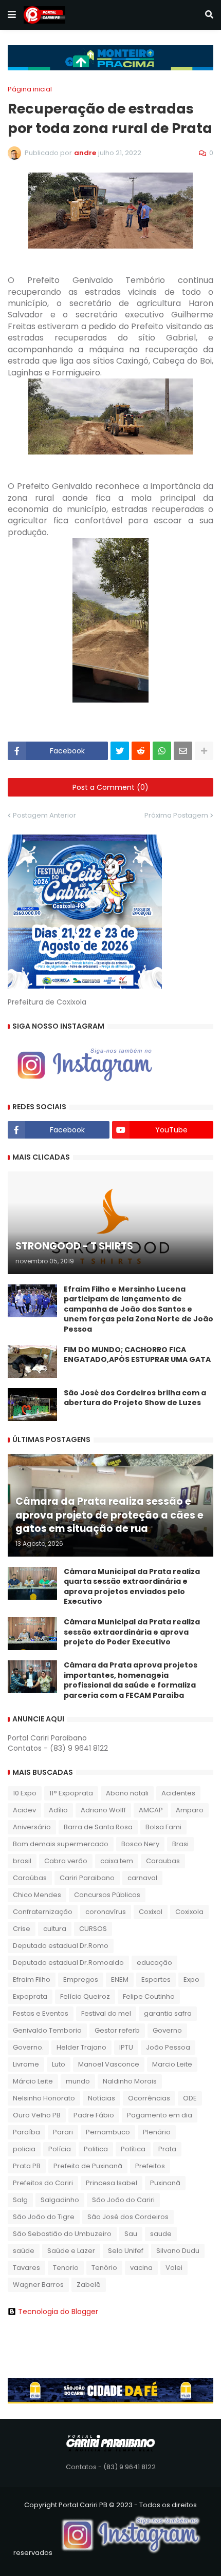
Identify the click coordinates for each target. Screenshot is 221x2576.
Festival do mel (106, 2013)
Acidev (24, 1810)
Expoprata (30, 1996)
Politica (96, 2149)
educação (154, 1963)
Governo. (28, 2047)
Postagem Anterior (44, 815)
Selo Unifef (126, 2251)
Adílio (58, 1810)
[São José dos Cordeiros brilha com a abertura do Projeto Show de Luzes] (32, 1405)
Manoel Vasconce (109, 2064)
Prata (167, 2149)
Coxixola (189, 1912)
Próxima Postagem (176, 815)
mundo (78, 2081)
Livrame (26, 2064)
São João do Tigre (44, 2217)
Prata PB (27, 2166)
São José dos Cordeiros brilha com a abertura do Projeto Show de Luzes (135, 1398)
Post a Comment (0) (110, 787)
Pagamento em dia (160, 2115)
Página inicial (30, 89)
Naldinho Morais (130, 2081)
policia (24, 2149)
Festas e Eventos (41, 2013)
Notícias (102, 2098)
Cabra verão (66, 1861)
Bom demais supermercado (61, 1844)
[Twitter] (120, 751)
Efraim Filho (32, 1980)
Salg (20, 2200)
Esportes (156, 1980)
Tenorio (66, 2268)
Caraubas (163, 1861)
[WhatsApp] (162, 751)
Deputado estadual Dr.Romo (61, 1946)
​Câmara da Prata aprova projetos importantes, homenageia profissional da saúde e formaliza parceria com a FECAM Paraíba (131, 1680)
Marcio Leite (172, 2064)
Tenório (104, 2268)
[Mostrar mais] (204, 751)
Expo (191, 1980)
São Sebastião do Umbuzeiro (62, 2234)
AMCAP (151, 1810)
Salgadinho (60, 2200)
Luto (59, 2064)
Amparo (190, 1810)
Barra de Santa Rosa (98, 1827)
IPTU (126, 2047)
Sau (131, 2234)
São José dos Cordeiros (128, 2217)
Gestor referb (117, 2030)
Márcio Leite (33, 2081)
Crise (22, 1929)
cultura (55, 1929)
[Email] (183, 751)
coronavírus (106, 1912)
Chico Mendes (37, 1895)
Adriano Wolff (103, 1810)
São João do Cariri (123, 2200)
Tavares (26, 2268)
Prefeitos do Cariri (43, 2183)
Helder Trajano (81, 2047)
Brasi (180, 1844)
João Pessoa (168, 2047)
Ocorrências (149, 2098)
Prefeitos (150, 2166)
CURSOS (93, 1929)
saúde (24, 2251)
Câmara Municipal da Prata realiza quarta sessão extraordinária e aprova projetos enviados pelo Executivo (132, 1587)
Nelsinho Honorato (44, 2098)
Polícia (60, 2149)
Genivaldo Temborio (47, 2030)
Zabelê (89, 2285)
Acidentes (178, 1793)
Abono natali (127, 1793)
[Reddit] (141, 751)
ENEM (120, 1980)
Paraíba (26, 2132)
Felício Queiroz (85, 1996)
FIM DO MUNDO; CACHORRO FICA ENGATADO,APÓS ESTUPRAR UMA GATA (137, 1355)
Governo (167, 2030)
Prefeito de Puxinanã (88, 2166)
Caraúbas (30, 1878)
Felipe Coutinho (149, 1996)
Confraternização (43, 1912)
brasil (22, 1861)
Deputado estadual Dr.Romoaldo (68, 1963)
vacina (141, 2268)
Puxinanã (165, 2183)
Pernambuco (108, 2132)
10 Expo (25, 1793)
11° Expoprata (71, 1793)
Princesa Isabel (112, 2183)
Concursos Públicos (107, 1895)
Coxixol (151, 1912)
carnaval (142, 1878)
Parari (63, 2132)
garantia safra (168, 2013)
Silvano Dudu (178, 2251)
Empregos (81, 1980)
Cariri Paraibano (87, 1878)
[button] (12, 15)
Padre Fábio (94, 2115)
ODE (190, 2098)
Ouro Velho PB (37, 2115)
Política (133, 2149)
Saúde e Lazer (71, 2251)
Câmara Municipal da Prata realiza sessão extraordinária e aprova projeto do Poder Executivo (132, 1632)
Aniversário (32, 1827)
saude (161, 2234)
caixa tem (117, 1861)
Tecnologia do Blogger (58, 2312)
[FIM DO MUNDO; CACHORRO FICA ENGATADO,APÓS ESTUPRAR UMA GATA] (32, 1361)
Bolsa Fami (163, 1827)
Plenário (157, 2132)
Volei (174, 2268)
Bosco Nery (140, 1844)
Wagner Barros (38, 2285)
